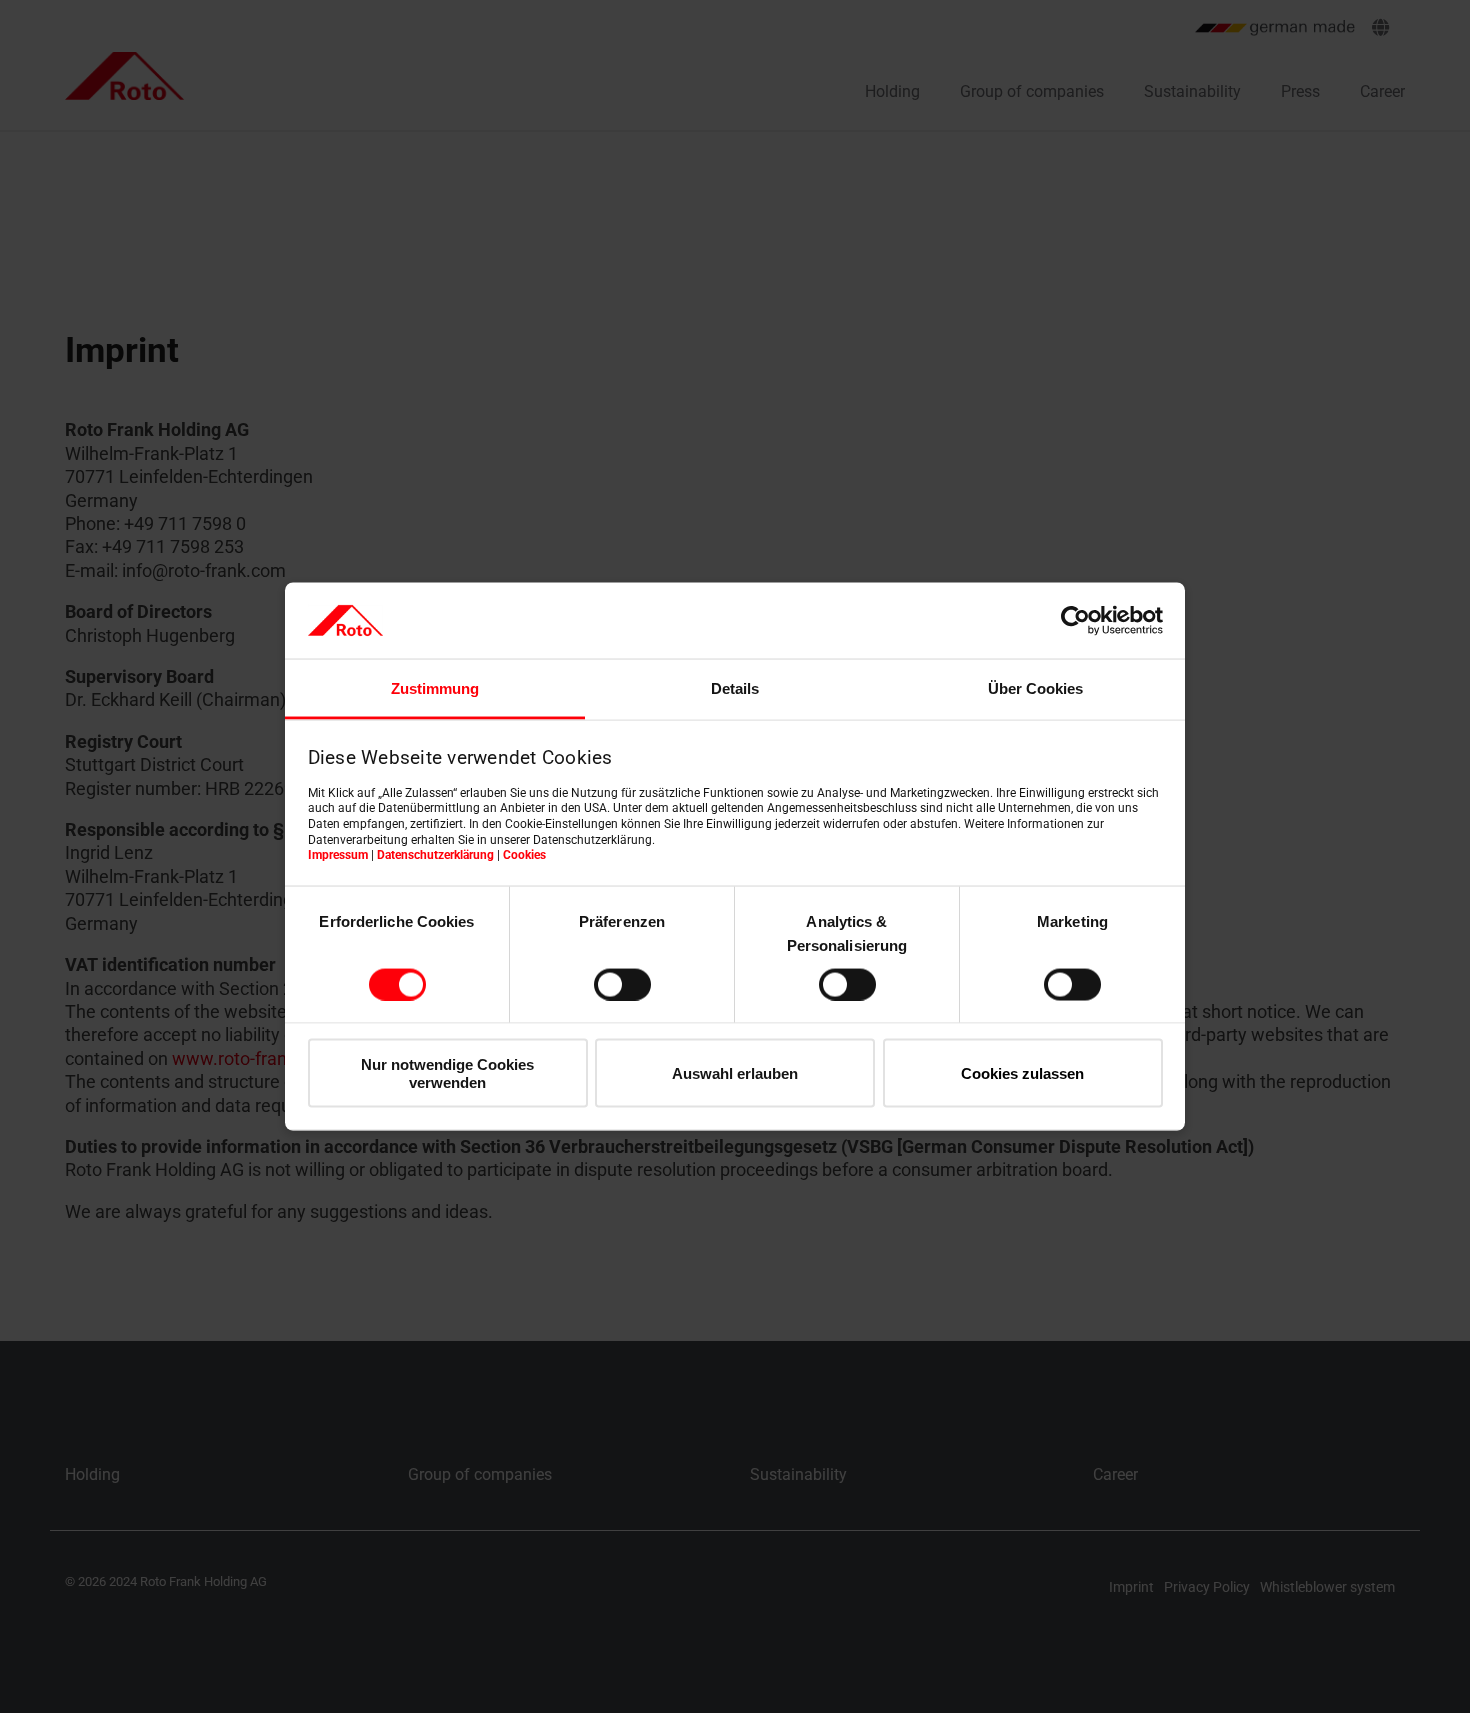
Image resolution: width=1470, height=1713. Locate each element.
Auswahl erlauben (735, 1073)
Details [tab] (735, 688)
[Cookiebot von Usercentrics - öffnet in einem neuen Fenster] (1075, 620)
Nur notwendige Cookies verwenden (447, 1073)
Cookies (524, 855)
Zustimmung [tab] (435, 688)
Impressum (338, 855)
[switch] (622, 984)
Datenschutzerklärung (435, 855)
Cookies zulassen (1022, 1073)
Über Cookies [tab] (1035, 688)
